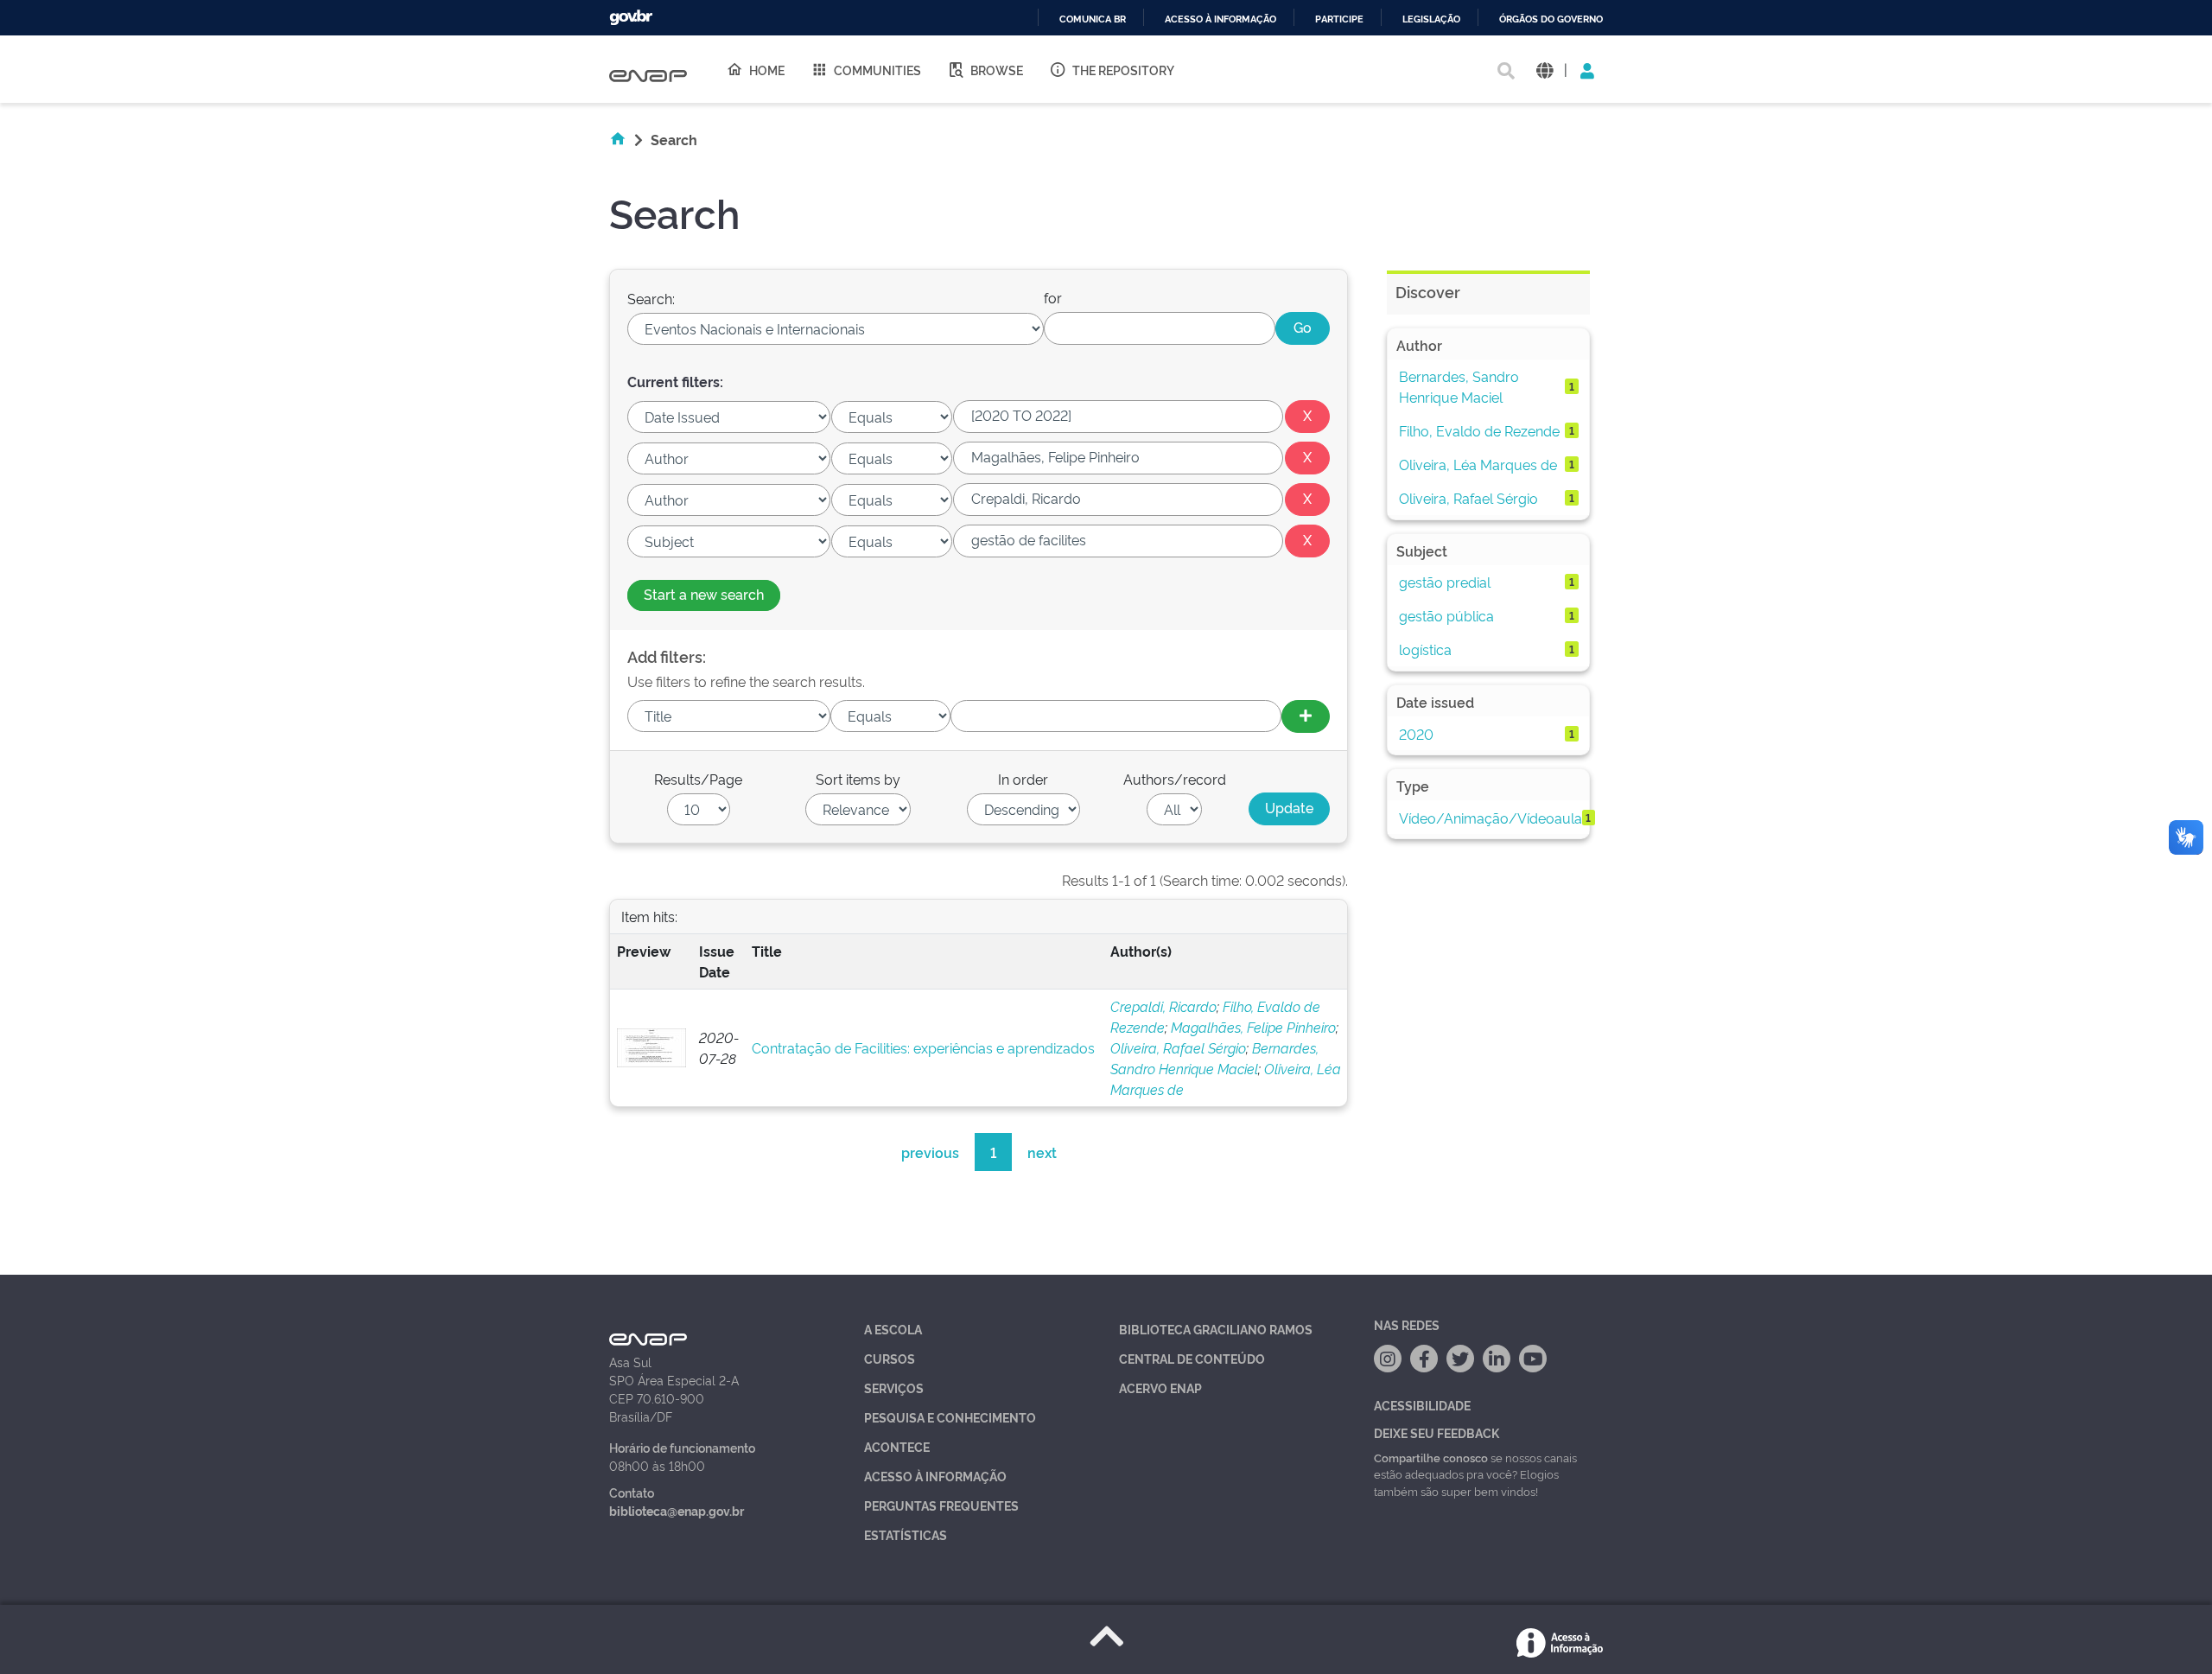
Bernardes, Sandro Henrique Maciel (1459, 386)
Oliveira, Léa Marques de (1478, 464)
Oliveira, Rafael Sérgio (1178, 1047)
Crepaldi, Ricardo (1163, 1006)
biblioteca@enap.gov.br (677, 1510)
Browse (997, 70)
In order (1023, 779)
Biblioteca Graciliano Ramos (1216, 1329)
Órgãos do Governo (1551, 19)
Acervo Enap (1160, 1388)
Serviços (894, 1388)
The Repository (1123, 70)
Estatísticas (906, 1534)
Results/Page (698, 779)
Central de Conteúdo (1192, 1358)
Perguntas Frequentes (941, 1505)
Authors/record (1175, 779)
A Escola (893, 1329)
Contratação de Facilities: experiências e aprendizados (923, 1047)
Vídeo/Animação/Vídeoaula (1491, 818)
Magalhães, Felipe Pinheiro (1253, 1027)
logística (1425, 649)
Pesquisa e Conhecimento (950, 1417)
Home (767, 70)
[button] (1545, 70)
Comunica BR (1093, 19)
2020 (1416, 734)
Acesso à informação (1220, 19)
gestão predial (1445, 582)
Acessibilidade (1422, 1405)
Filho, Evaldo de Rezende (1479, 430)
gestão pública (1446, 615)
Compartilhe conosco (1431, 1457)
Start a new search (704, 594)
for (1053, 297)
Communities (877, 70)
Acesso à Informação (935, 1476)
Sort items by (858, 779)
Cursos (890, 1358)
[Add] (1306, 716)
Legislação (1431, 19)
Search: (651, 298)
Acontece (897, 1446)
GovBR (631, 18)
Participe (1339, 19)
